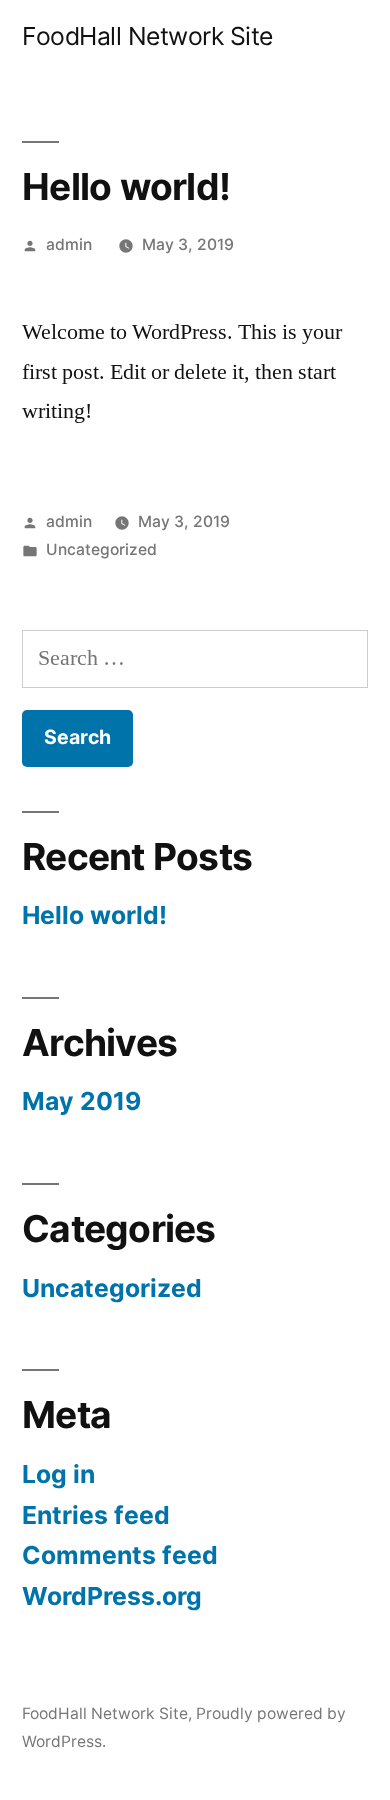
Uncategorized (101, 549)
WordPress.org (112, 1596)
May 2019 (81, 1101)
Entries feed (96, 1515)
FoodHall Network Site (147, 36)
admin (69, 244)
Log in (58, 1474)
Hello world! (94, 915)
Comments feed (120, 1555)
